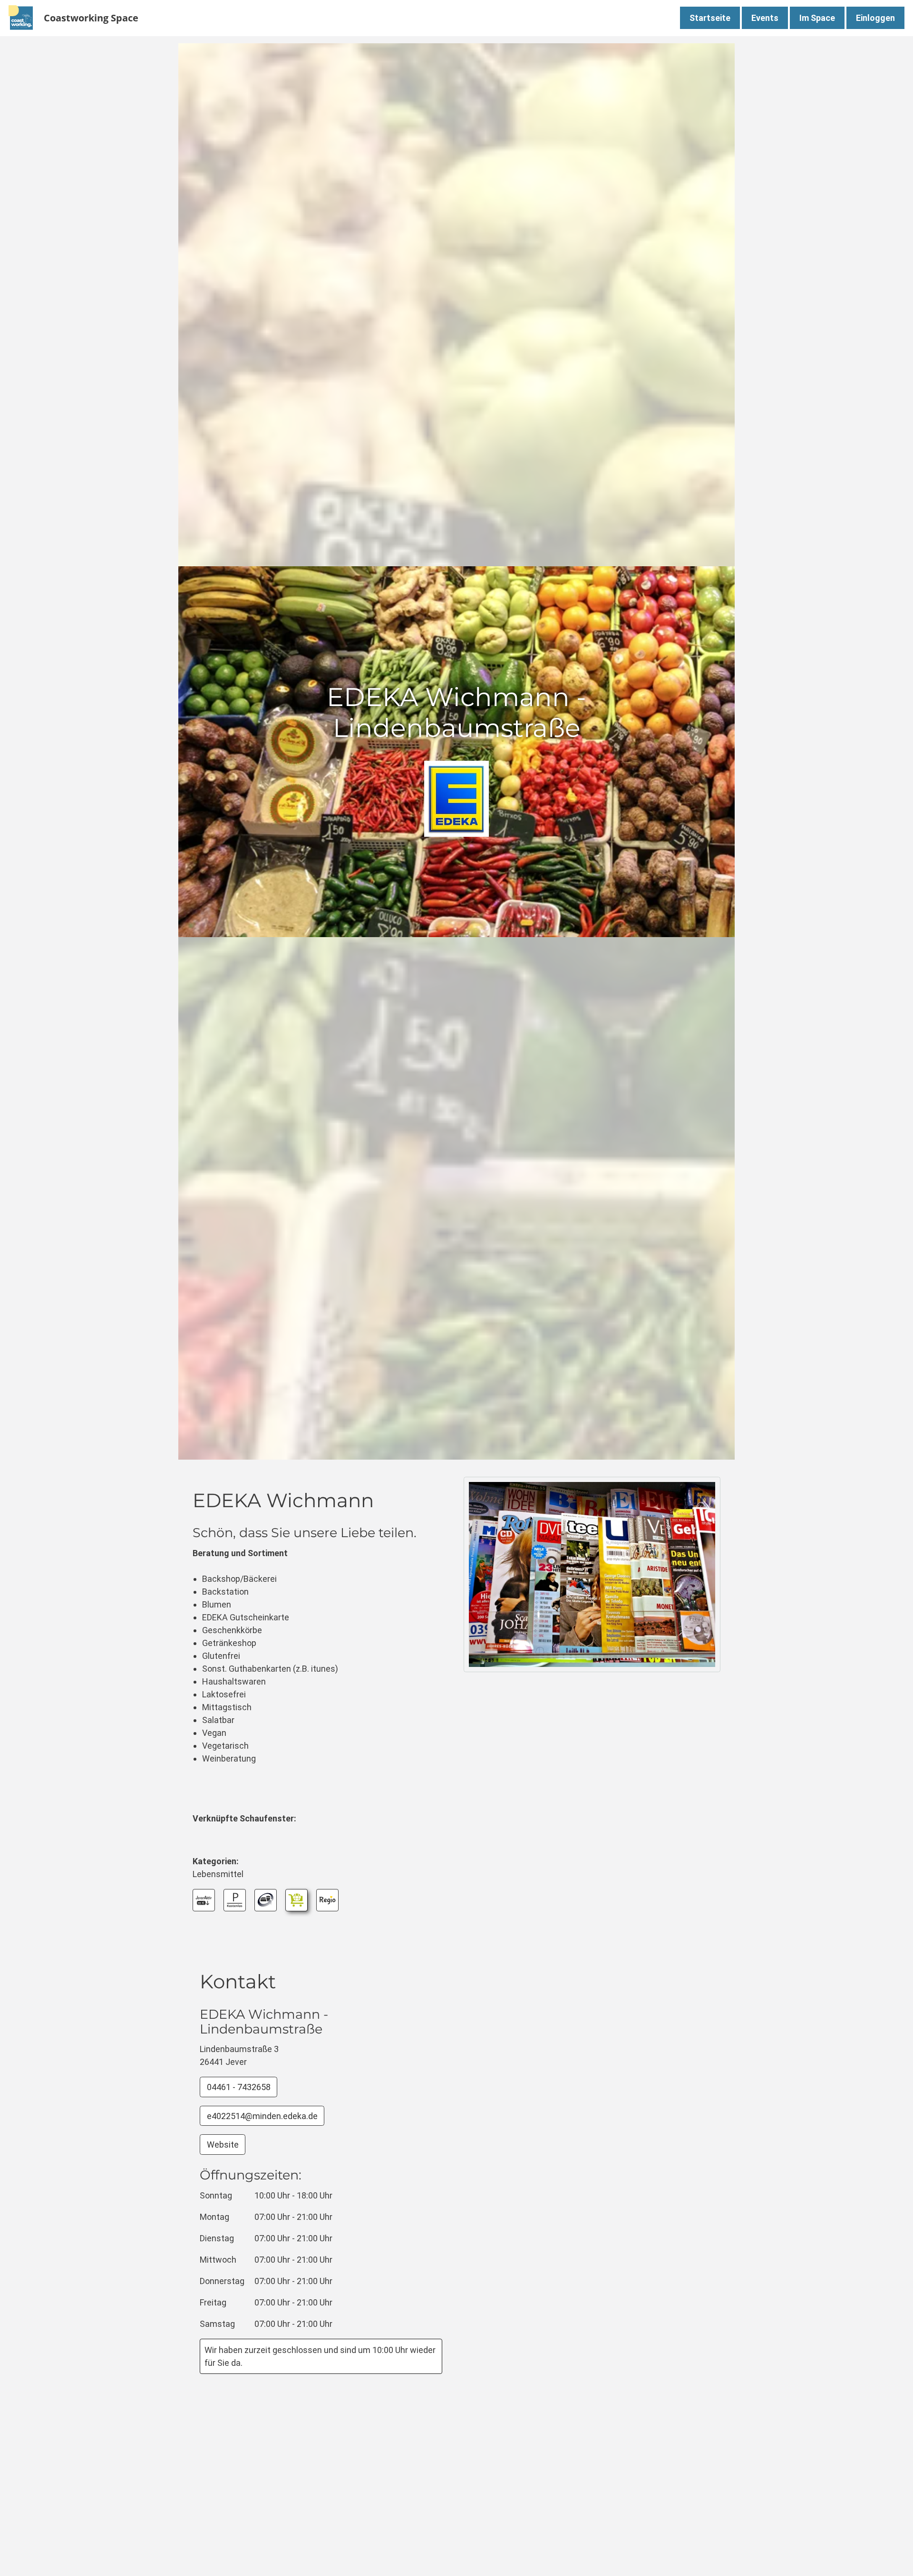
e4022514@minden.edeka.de (262, 2116)
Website (223, 2145)
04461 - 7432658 (239, 2087)
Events (765, 18)
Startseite (710, 18)
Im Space (817, 18)
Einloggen (875, 18)
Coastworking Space (91, 18)
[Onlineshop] (296, 1900)
